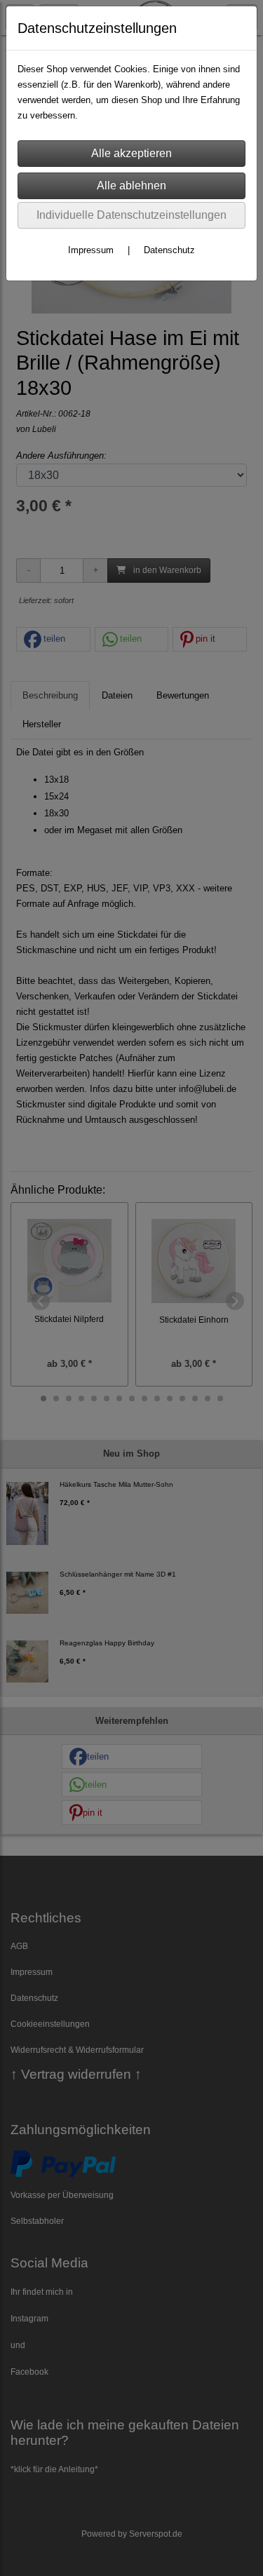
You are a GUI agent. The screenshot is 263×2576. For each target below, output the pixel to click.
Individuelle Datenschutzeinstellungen (131, 215)
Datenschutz (169, 250)
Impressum (91, 250)
